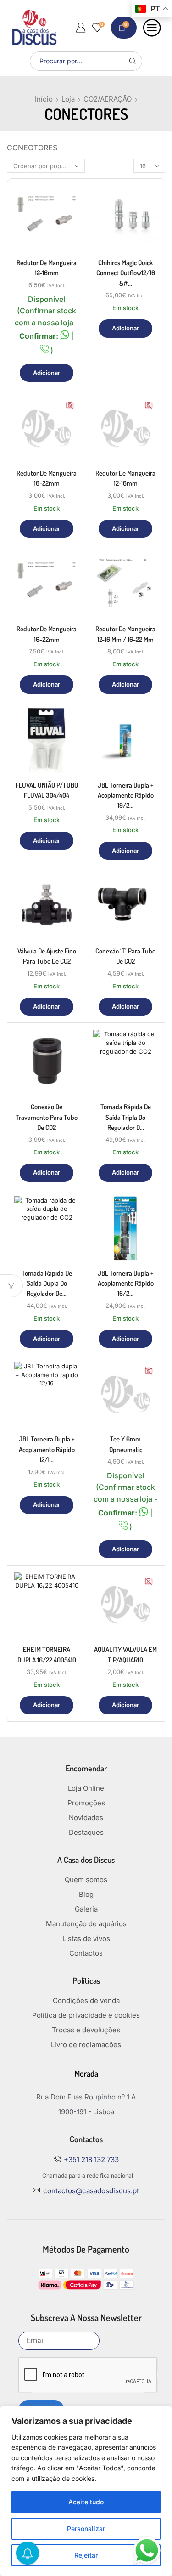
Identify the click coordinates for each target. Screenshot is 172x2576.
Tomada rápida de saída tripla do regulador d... (126, 1117)
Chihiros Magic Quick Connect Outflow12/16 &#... (126, 273)
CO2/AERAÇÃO (108, 99)
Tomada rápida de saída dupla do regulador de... (47, 1283)
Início (44, 99)
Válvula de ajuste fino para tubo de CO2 (47, 956)
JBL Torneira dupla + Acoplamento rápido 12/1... (47, 1449)
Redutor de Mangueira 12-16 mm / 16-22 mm (125, 634)
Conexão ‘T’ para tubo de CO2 (125, 956)
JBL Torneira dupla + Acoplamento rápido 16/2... (126, 1283)
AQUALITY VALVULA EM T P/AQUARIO (125, 1654)
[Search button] (133, 61)
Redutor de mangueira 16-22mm (47, 478)
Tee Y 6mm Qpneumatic (126, 1444)
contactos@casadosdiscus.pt (91, 2191)
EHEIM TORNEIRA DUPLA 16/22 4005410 (47, 1654)
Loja (68, 99)
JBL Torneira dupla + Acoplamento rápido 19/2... (126, 795)
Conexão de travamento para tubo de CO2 (47, 1117)
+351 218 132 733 (91, 2159)
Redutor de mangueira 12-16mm (47, 268)
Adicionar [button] (47, 373)
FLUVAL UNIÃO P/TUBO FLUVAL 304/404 (47, 790)
